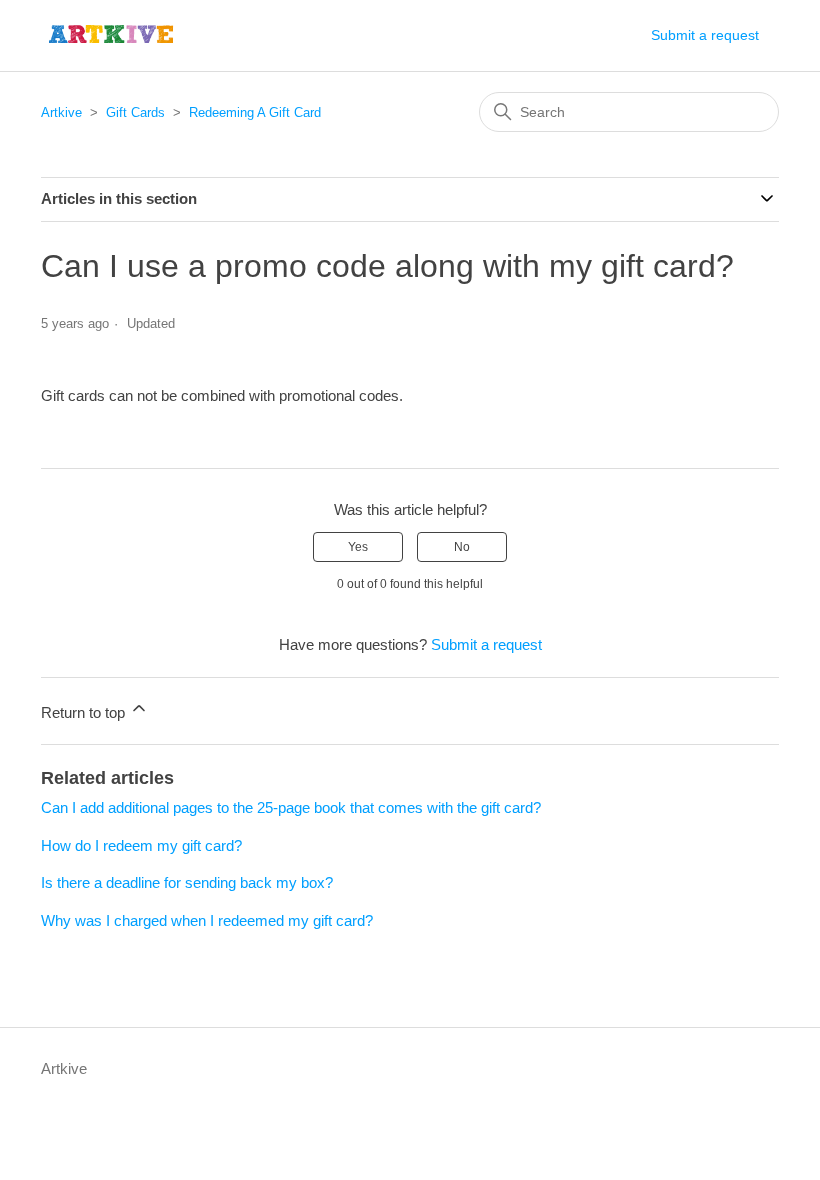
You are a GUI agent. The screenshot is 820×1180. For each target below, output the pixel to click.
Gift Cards (135, 112)
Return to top (85, 712)
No (462, 547)
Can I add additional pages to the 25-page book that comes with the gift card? (291, 807)
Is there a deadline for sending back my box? (187, 882)
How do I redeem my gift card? (141, 845)
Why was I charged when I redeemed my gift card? (207, 920)
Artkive (61, 112)
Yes (358, 547)
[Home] (111, 35)
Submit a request (705, 35)
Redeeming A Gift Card (255, 112)
